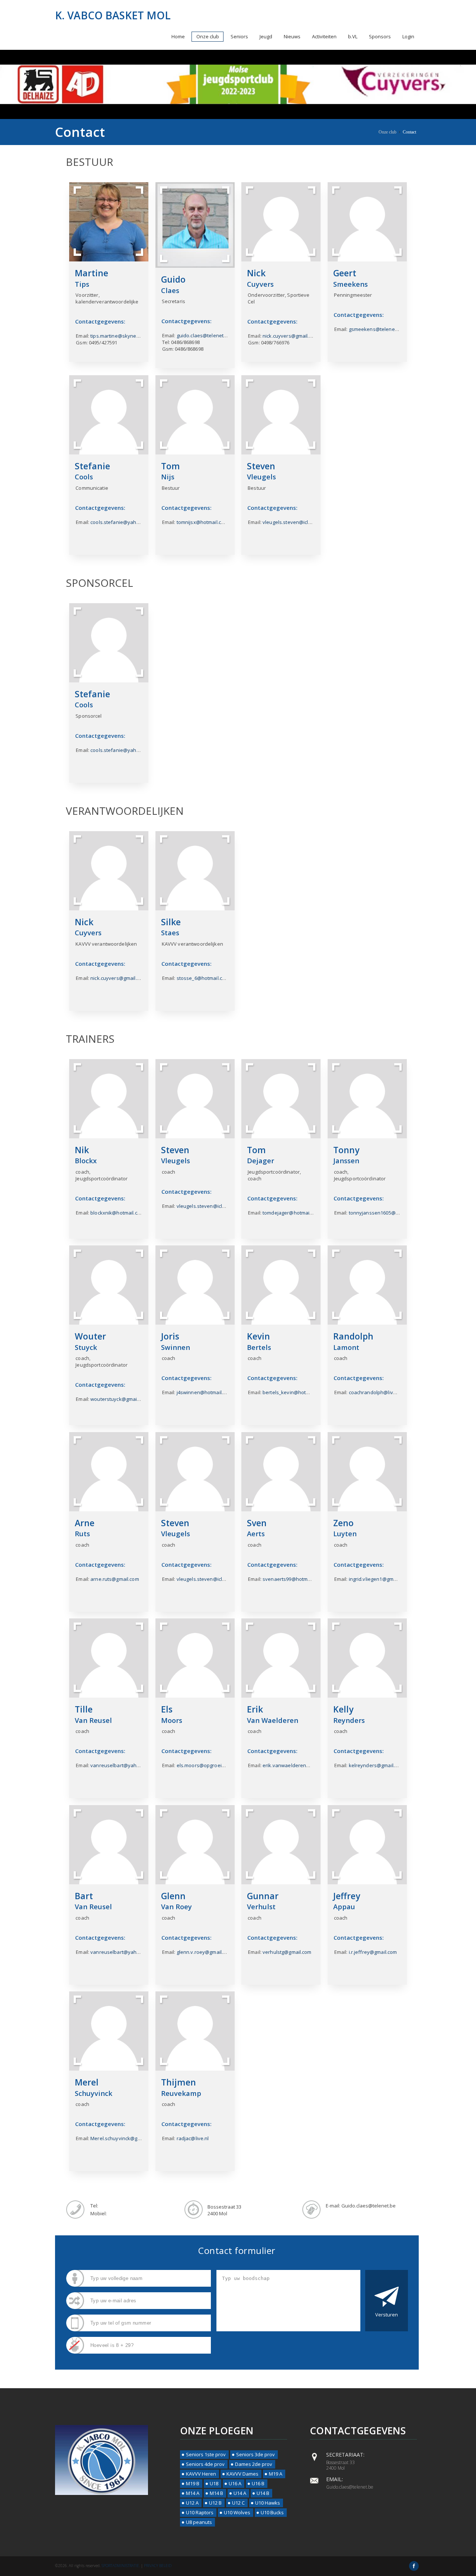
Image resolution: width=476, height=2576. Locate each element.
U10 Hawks (268, 2503)
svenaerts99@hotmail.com (293, 1579)
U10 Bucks (272, 2512)
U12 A (192, 2503)
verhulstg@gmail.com (287, 1952)
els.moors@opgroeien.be (206, 1765)
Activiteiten (324, 36)
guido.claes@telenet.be (204, 335)
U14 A (240, 2493)
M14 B (216, 2493)
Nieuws (292, 36)
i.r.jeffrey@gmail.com (373, 1952)
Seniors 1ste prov (206, 2454)
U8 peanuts (199, 2522)
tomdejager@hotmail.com (292, 1213)
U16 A (235, 2483)
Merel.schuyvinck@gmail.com (124, 2138)
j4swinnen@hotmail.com (205, 1392)
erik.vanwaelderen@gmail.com (298, 1765)
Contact (409, 132)
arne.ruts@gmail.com (115, 1579)
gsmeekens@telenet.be (376, 329)
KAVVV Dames (242, 2474)
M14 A (193, 2493)
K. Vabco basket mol (113, 15)
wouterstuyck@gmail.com (120, 1399)
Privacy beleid (158, 2566)
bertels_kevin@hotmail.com (294, 1392)
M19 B (193, 2483)
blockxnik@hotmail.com (117, 1213)
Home (178, 36)
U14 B (263, 2493)
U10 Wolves (237, 2512)
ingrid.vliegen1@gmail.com (379, 1579)
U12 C (238, 2503)
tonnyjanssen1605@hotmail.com (386, 1213)
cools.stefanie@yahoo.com (122, 522)
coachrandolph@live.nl (375, 1392)
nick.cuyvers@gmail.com (290, 336)
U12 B (215, 2503)
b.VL (353, 36)
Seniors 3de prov (255, 2454)
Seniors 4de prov (205, 2464)
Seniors (239, 36)
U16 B (258, 2483)
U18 (214, 2483)
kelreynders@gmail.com (377, 1765)
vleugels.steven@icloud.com (295, 522)
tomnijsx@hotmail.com (202, 522)
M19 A (276, 2474)
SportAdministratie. (121, 2566)
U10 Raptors (200, 2512)
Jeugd (266, 36)
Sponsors (380, 36)
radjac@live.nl (193, 2138)
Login (408, 36)
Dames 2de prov (254, 2464)
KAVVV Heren (201, 2474)
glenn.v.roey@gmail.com (205, 1952)
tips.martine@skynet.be (118, 336)
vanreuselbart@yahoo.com (122, 1765)
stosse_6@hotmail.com (203, 978)
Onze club (208, 36)
